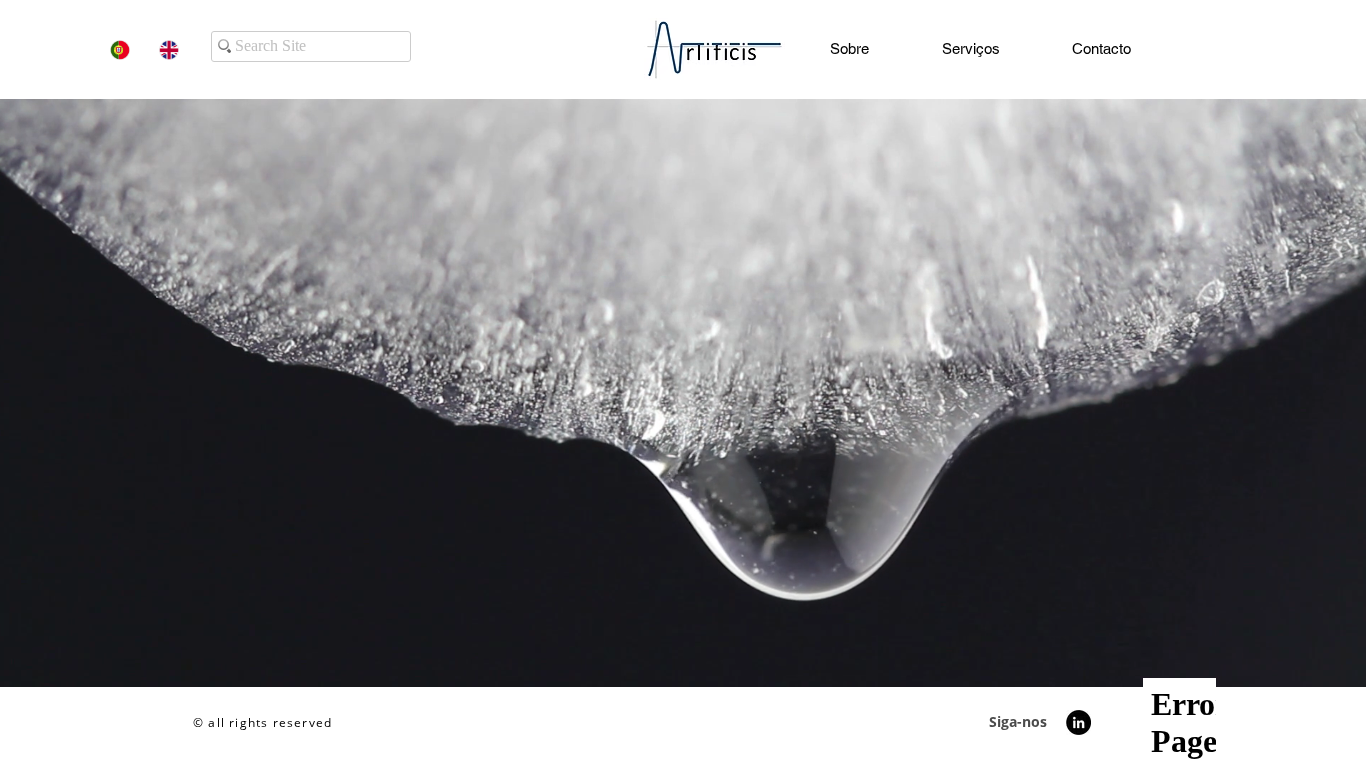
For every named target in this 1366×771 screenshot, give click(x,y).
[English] (168, 49)
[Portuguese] (120, 49)
